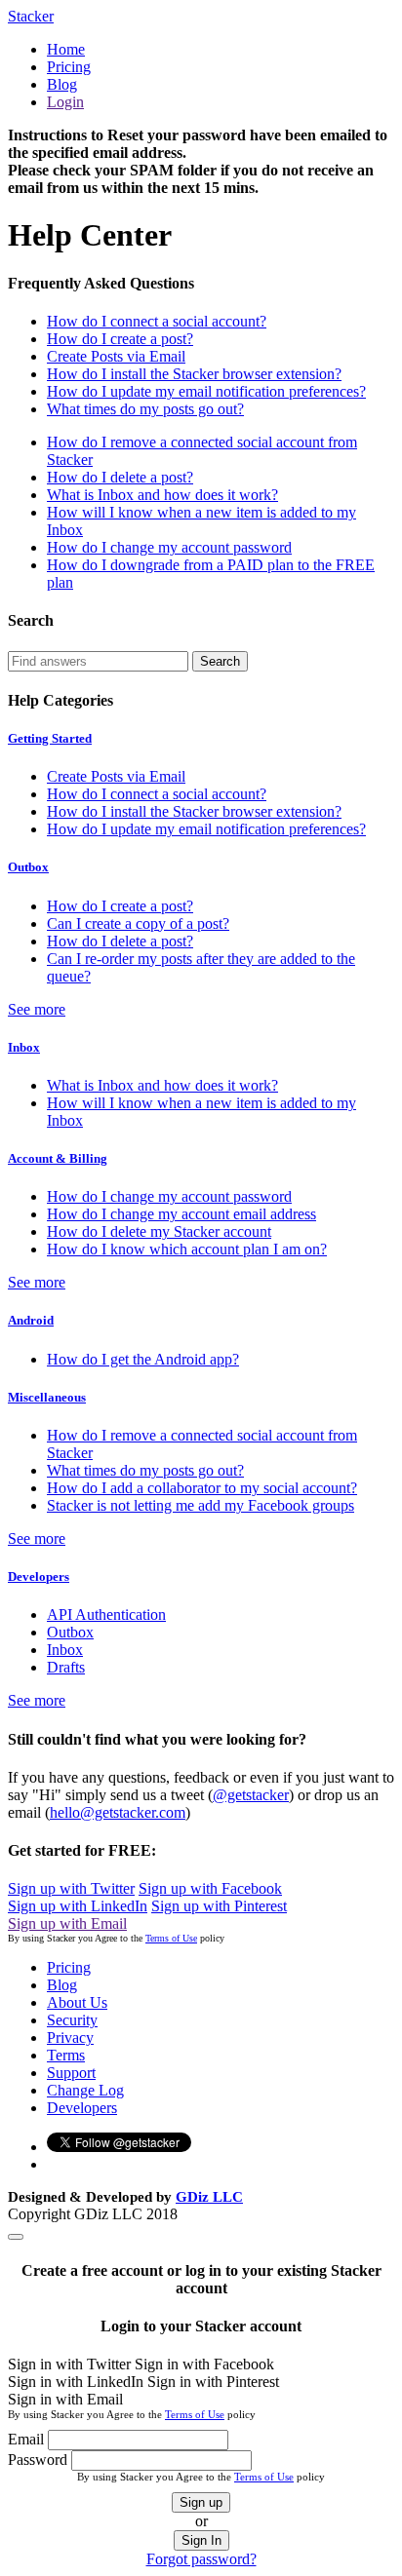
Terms (66, 2055)
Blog (62, 84)
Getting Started (50, 738)
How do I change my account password (169, 547)
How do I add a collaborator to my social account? (202, 1488)
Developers (39, 1576)
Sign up (201, 2502)
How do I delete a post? (120, 477)
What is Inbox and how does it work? (162, 495)
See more (37, 1009)
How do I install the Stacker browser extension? (194, 374)
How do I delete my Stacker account (159, 1231)
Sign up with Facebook (210, 1888)
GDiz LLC (209, 2197)
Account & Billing (58, 1158)
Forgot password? (201, 2559)
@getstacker (251, 1795)
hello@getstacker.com (118, 1812)
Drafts (66, 1667)
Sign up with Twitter (71, 1888)
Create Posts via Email (116, 356)
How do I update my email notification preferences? (206, 391)
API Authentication (106, 1615)
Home (66, 49)
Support (71, 2073)
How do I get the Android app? (143, 1359)
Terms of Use (171, 1938)
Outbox (28, 867)
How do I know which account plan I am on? (187, 1249)
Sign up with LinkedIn (78, 1906)
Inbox (24, 1047)
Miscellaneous (47, 1397)
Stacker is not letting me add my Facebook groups (201, 1505)
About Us (77, 2002)
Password (38, 2460)
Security (72, 2020)
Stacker (31, 16)
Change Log (85, 2090)
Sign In (201, 2540)
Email (26, 2439)
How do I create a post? (120, 339)
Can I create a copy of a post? (138, 923)
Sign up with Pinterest (219, 1906)
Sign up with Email (67, 1923)
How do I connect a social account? (157, 321)
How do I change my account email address (181, 1214)
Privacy (70, 2038)
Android (31, 1320)
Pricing (69, 67)
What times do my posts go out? (145, 409)
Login (65, 102)
